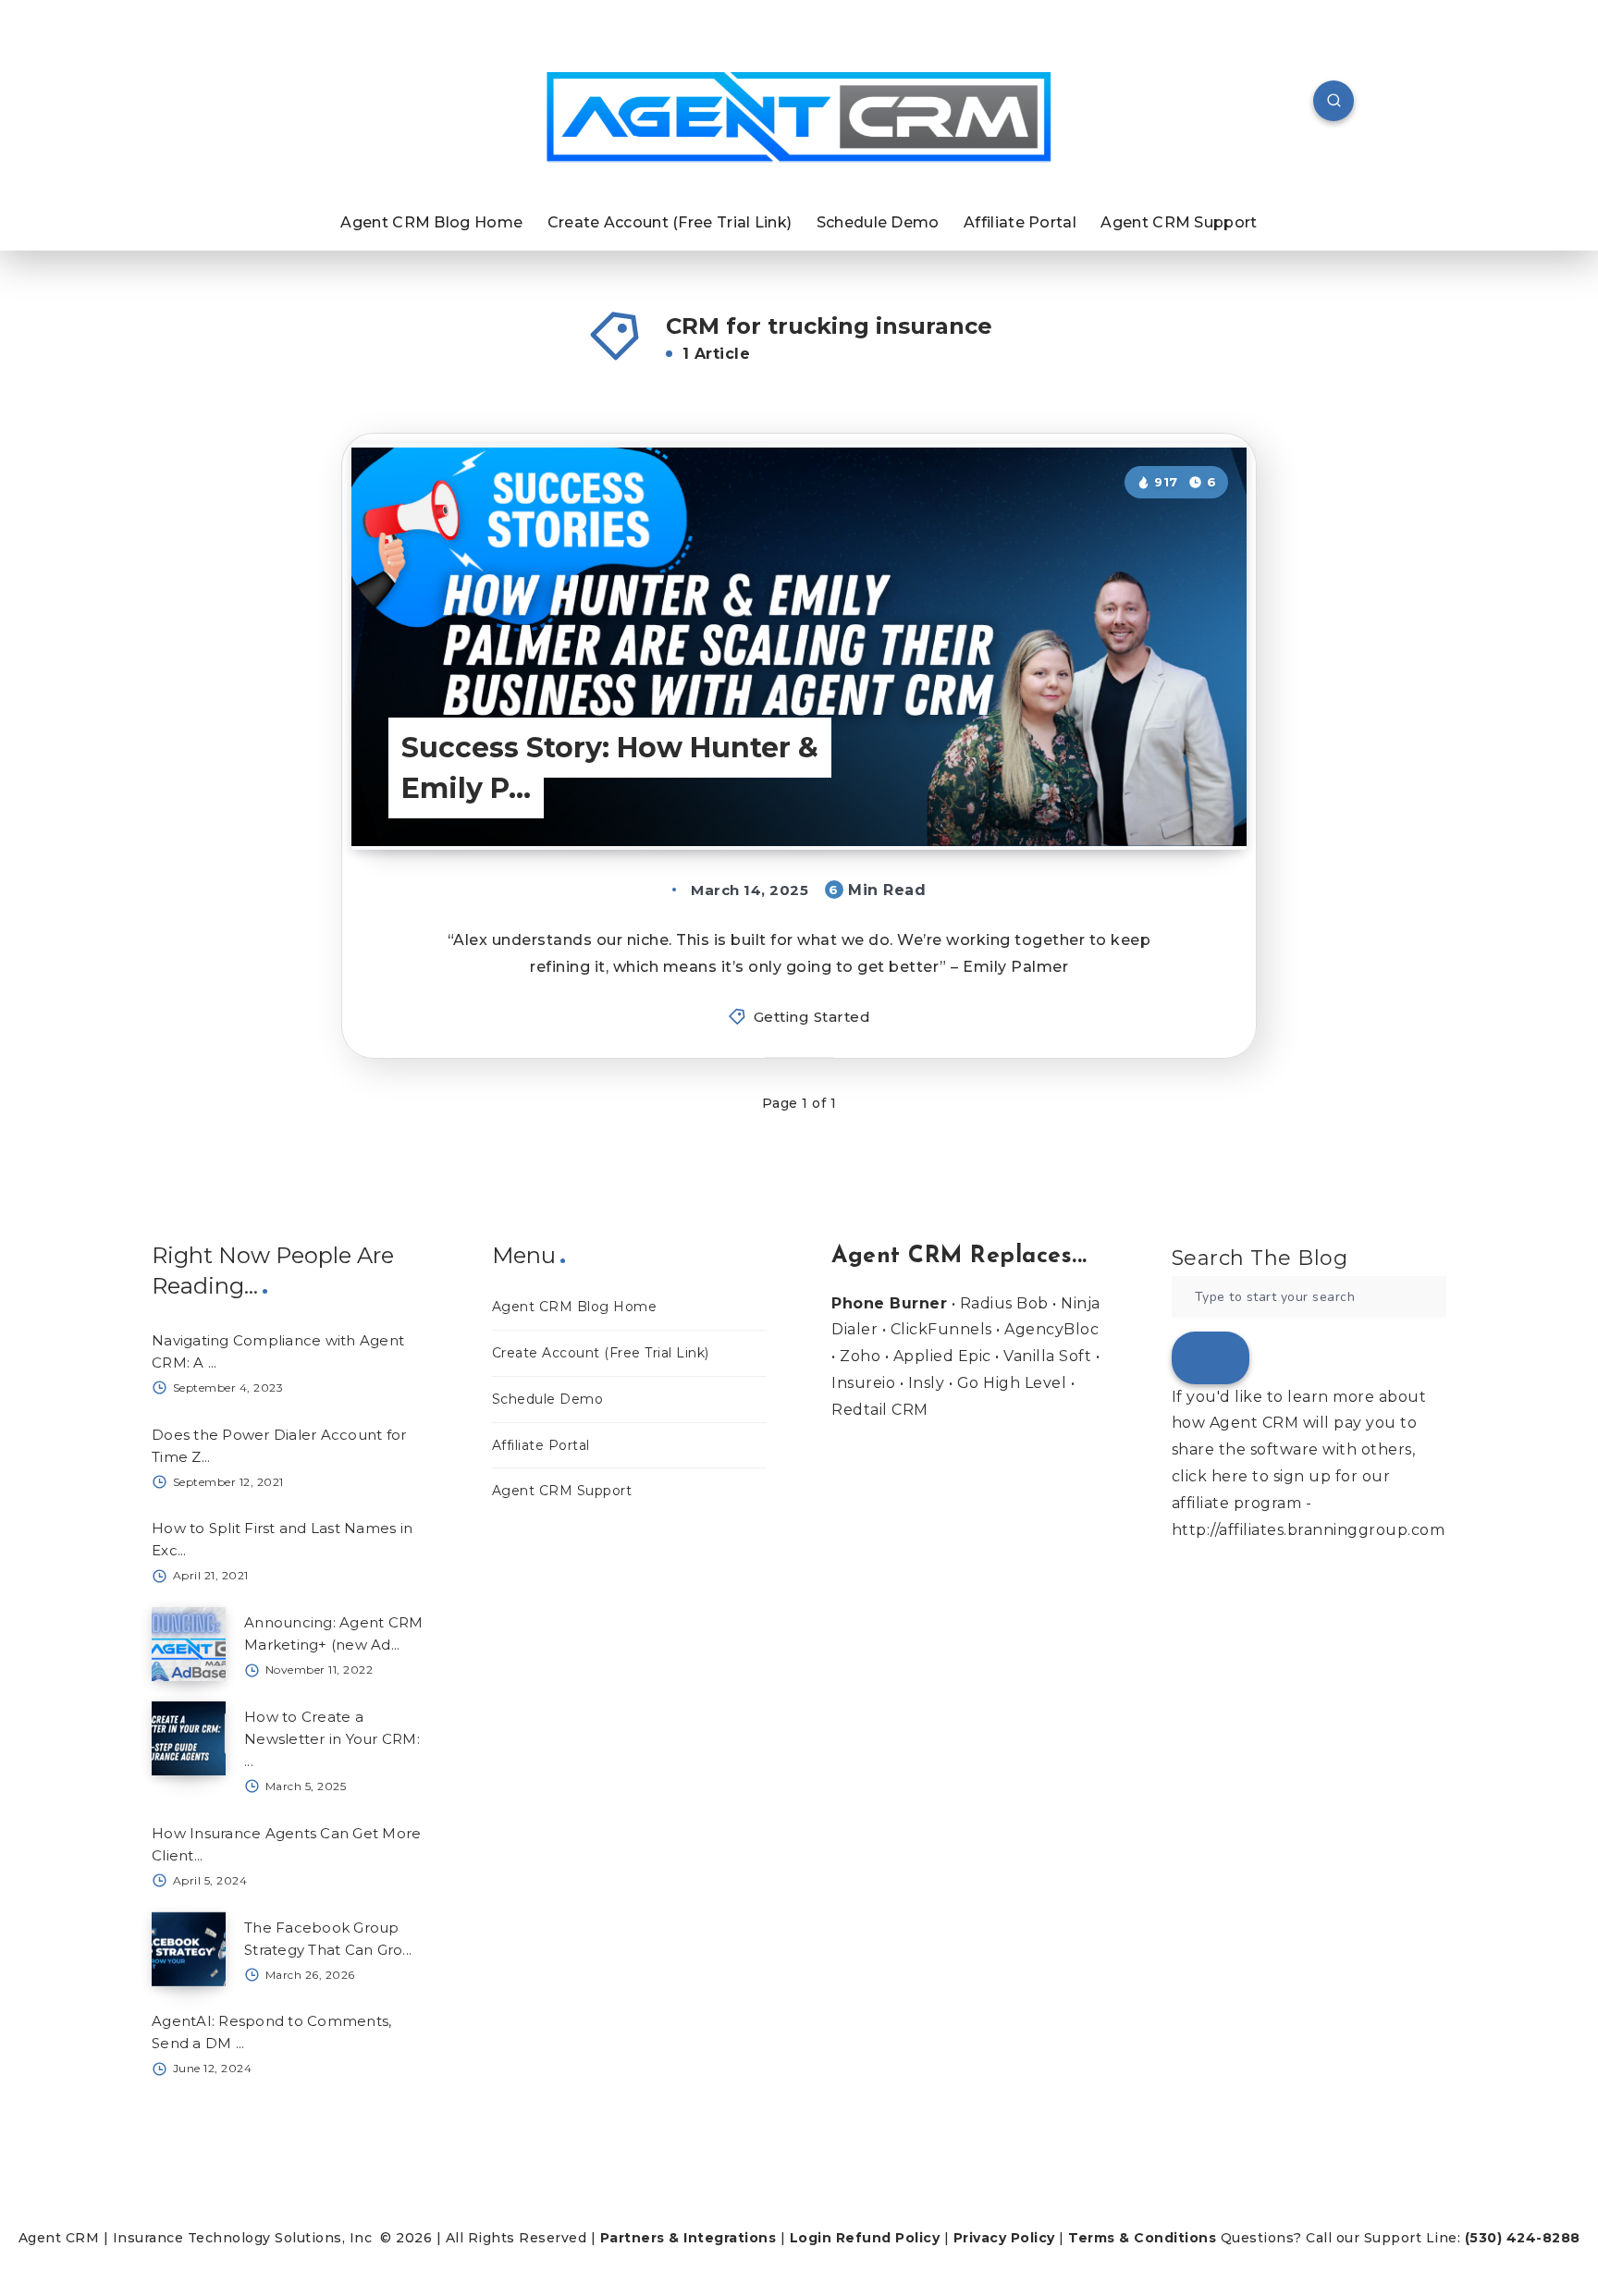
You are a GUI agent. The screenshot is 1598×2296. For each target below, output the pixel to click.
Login (811, 2238)
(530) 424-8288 (1523, 2238)
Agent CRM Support (1179, 222)
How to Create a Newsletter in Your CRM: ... (332, 1739)
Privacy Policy (1004, 2238)
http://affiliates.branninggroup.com (1309, 1530)
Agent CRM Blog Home (431, 222)
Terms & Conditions (1142, 2238)
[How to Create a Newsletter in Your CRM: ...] (189, 1738)
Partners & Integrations (688, 2238)
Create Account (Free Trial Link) (670, 222)
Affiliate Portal (1020, 222)
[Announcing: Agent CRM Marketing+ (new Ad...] (189, 1644)
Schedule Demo (878, 222)
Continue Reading (1152, 794)
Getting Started (812, 1017)
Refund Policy (888, 2238)
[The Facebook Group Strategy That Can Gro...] (189, 1949)
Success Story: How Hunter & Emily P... (610, 768)
